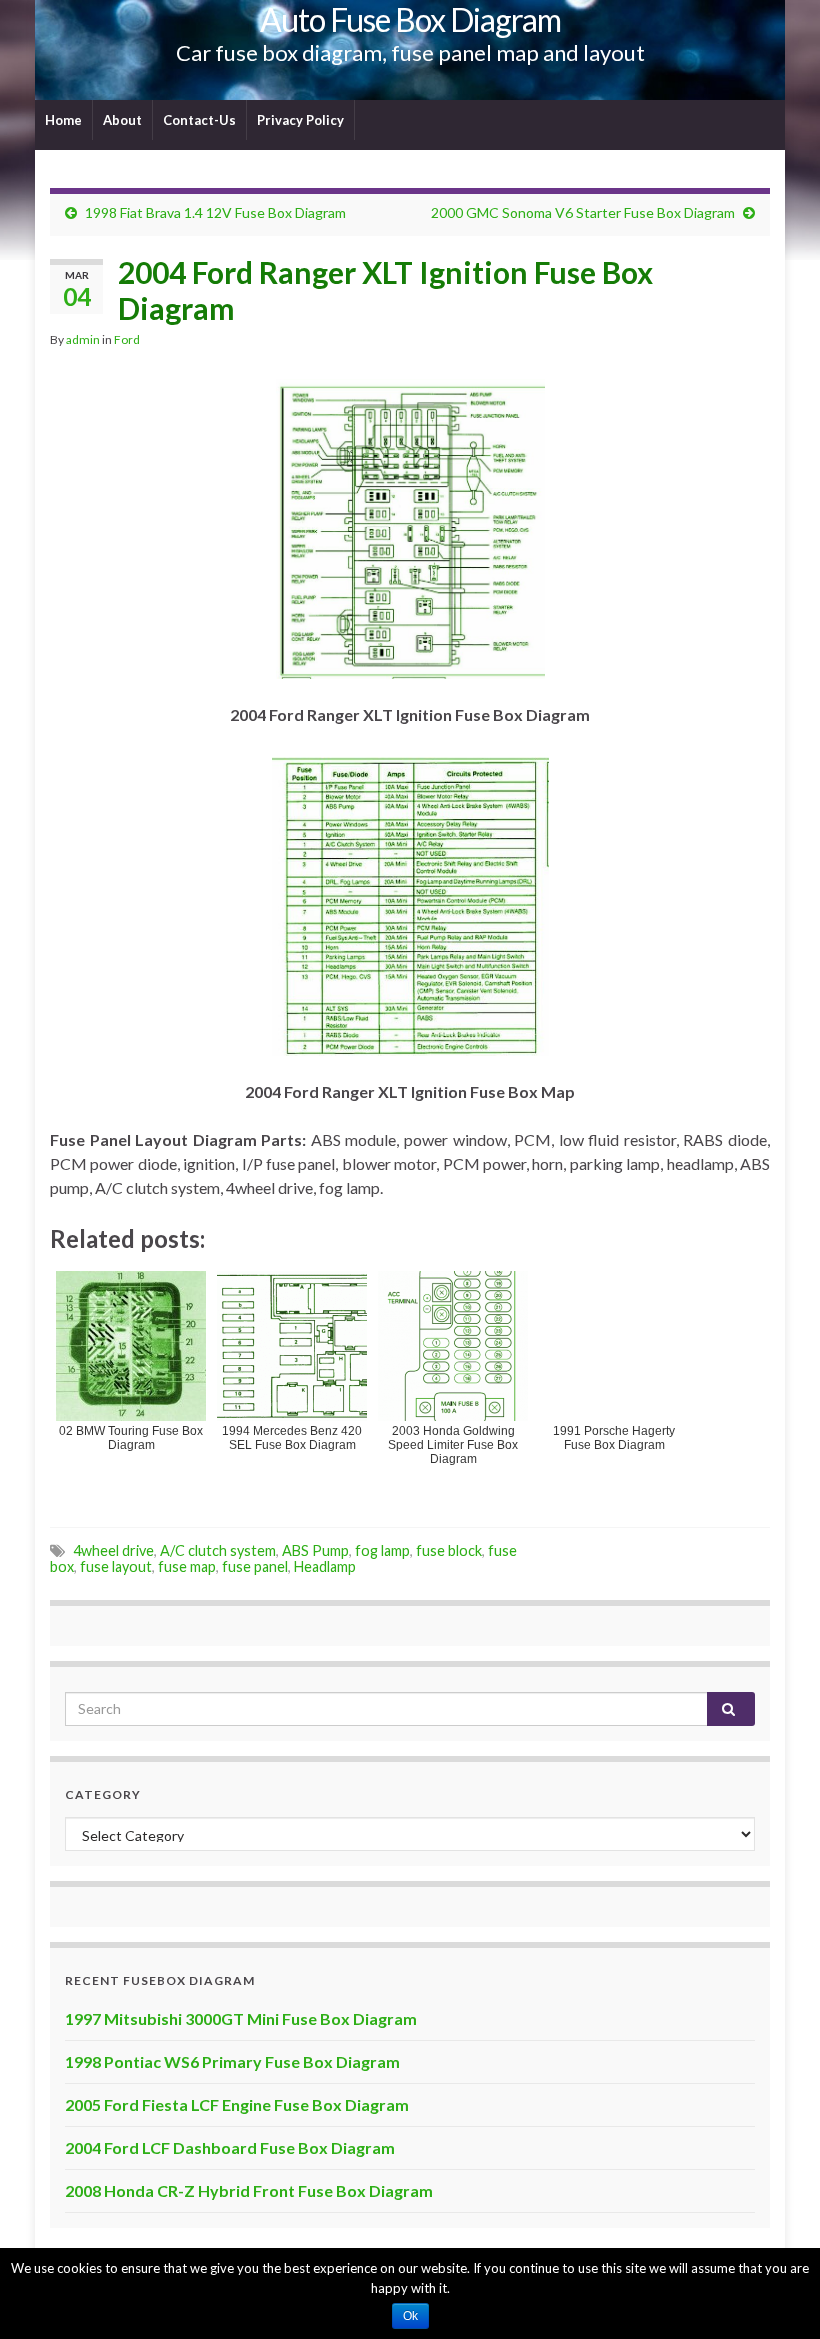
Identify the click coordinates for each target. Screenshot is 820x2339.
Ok (410, 2316)
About (122, 120)
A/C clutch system (218, 1550)
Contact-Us (199, 120)
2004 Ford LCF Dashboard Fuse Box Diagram (230, 2147)
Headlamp (325, 1566)
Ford (127, 339)
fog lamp (382, 1550)
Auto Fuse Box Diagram (410, 19)
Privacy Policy (300, 120)
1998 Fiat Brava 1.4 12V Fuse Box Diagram (215, 212)
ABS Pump (315, 1550)
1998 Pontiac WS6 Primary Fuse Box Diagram (232, 2061)
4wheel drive (113, 1550)
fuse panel (255, 1566)
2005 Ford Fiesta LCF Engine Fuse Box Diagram (237, 2104)
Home (63, 120)
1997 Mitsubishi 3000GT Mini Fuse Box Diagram (241, 2018)
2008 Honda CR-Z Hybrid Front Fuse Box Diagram (249, 2190)
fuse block (449, 1550)
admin (83, 339)
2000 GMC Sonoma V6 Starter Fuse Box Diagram (583, 212)
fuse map (187, 1566)
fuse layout (116, 1566)
